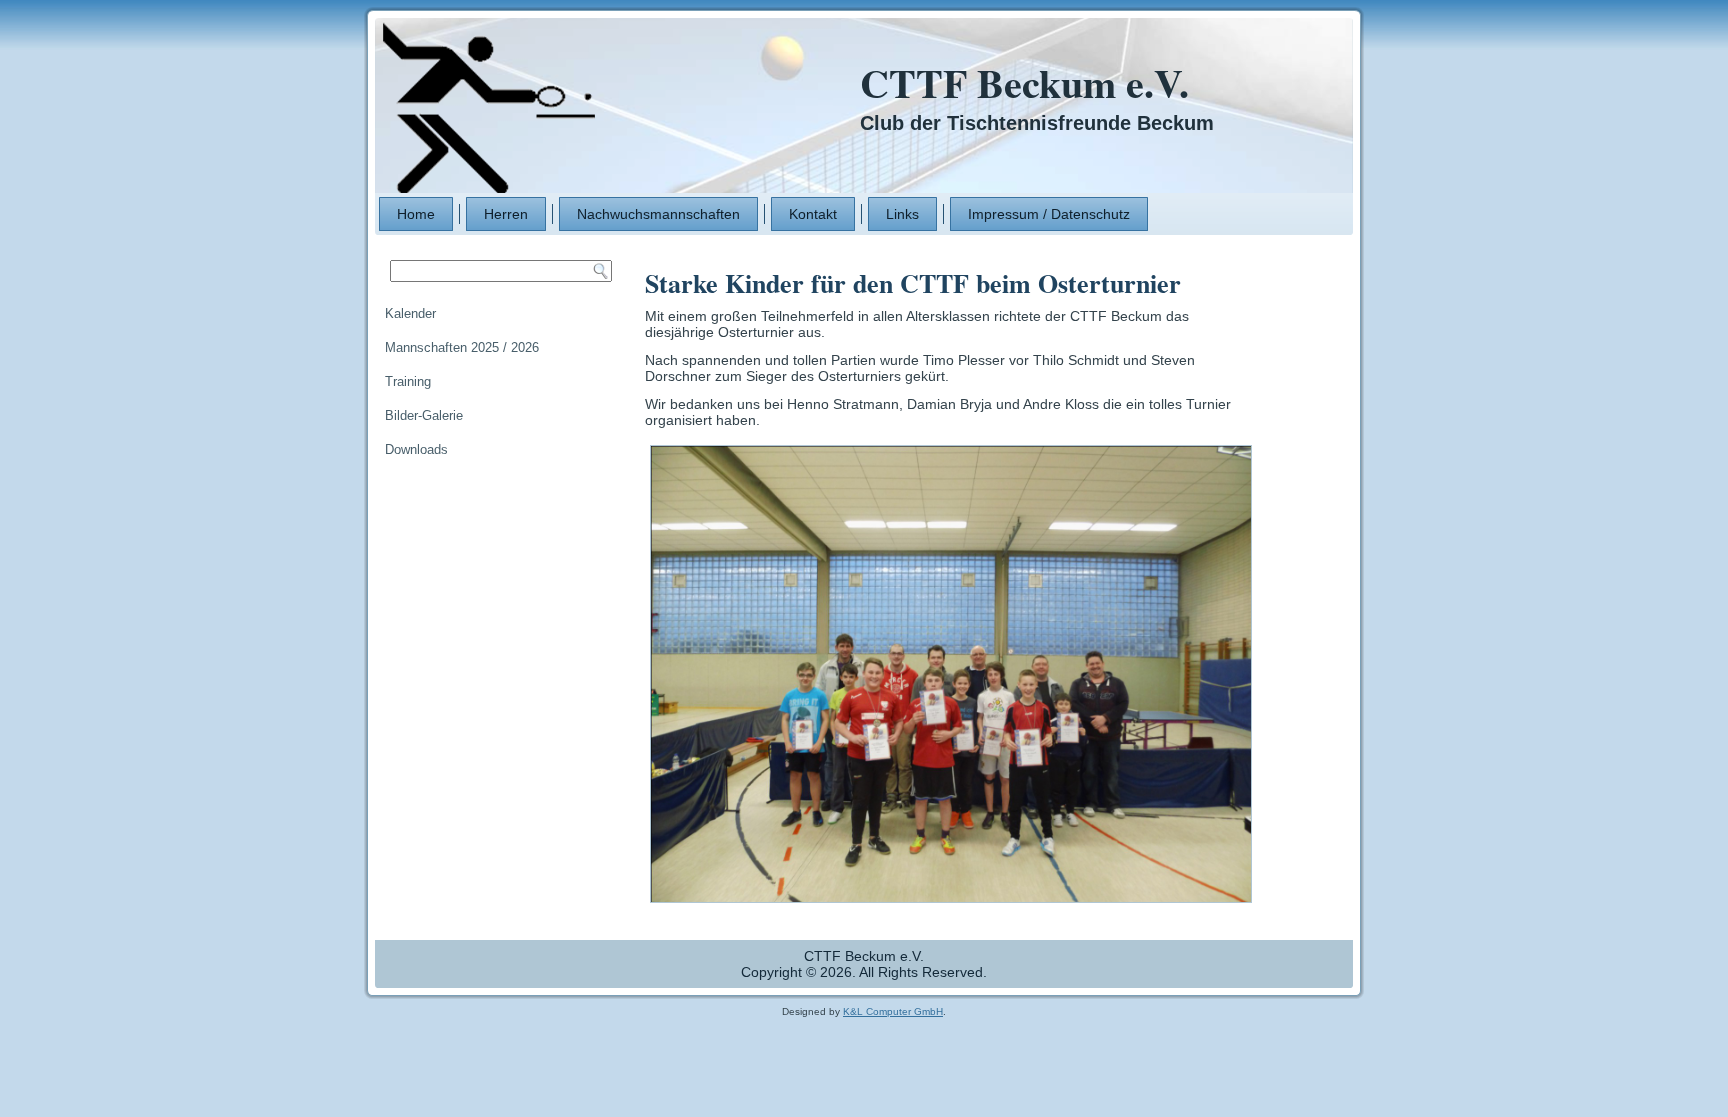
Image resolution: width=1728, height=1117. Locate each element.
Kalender (410, 313)
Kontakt (813, 214)
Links (902, 214)
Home (416, 214)
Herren (506, 214)
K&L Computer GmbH (893, 1011)
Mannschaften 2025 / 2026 (462, 347)
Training (408, 381)
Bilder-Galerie (424, 415)
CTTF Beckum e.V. (1024, 82)
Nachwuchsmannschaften (658, 214)
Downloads (416, 449)
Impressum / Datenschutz (1049, 214)
